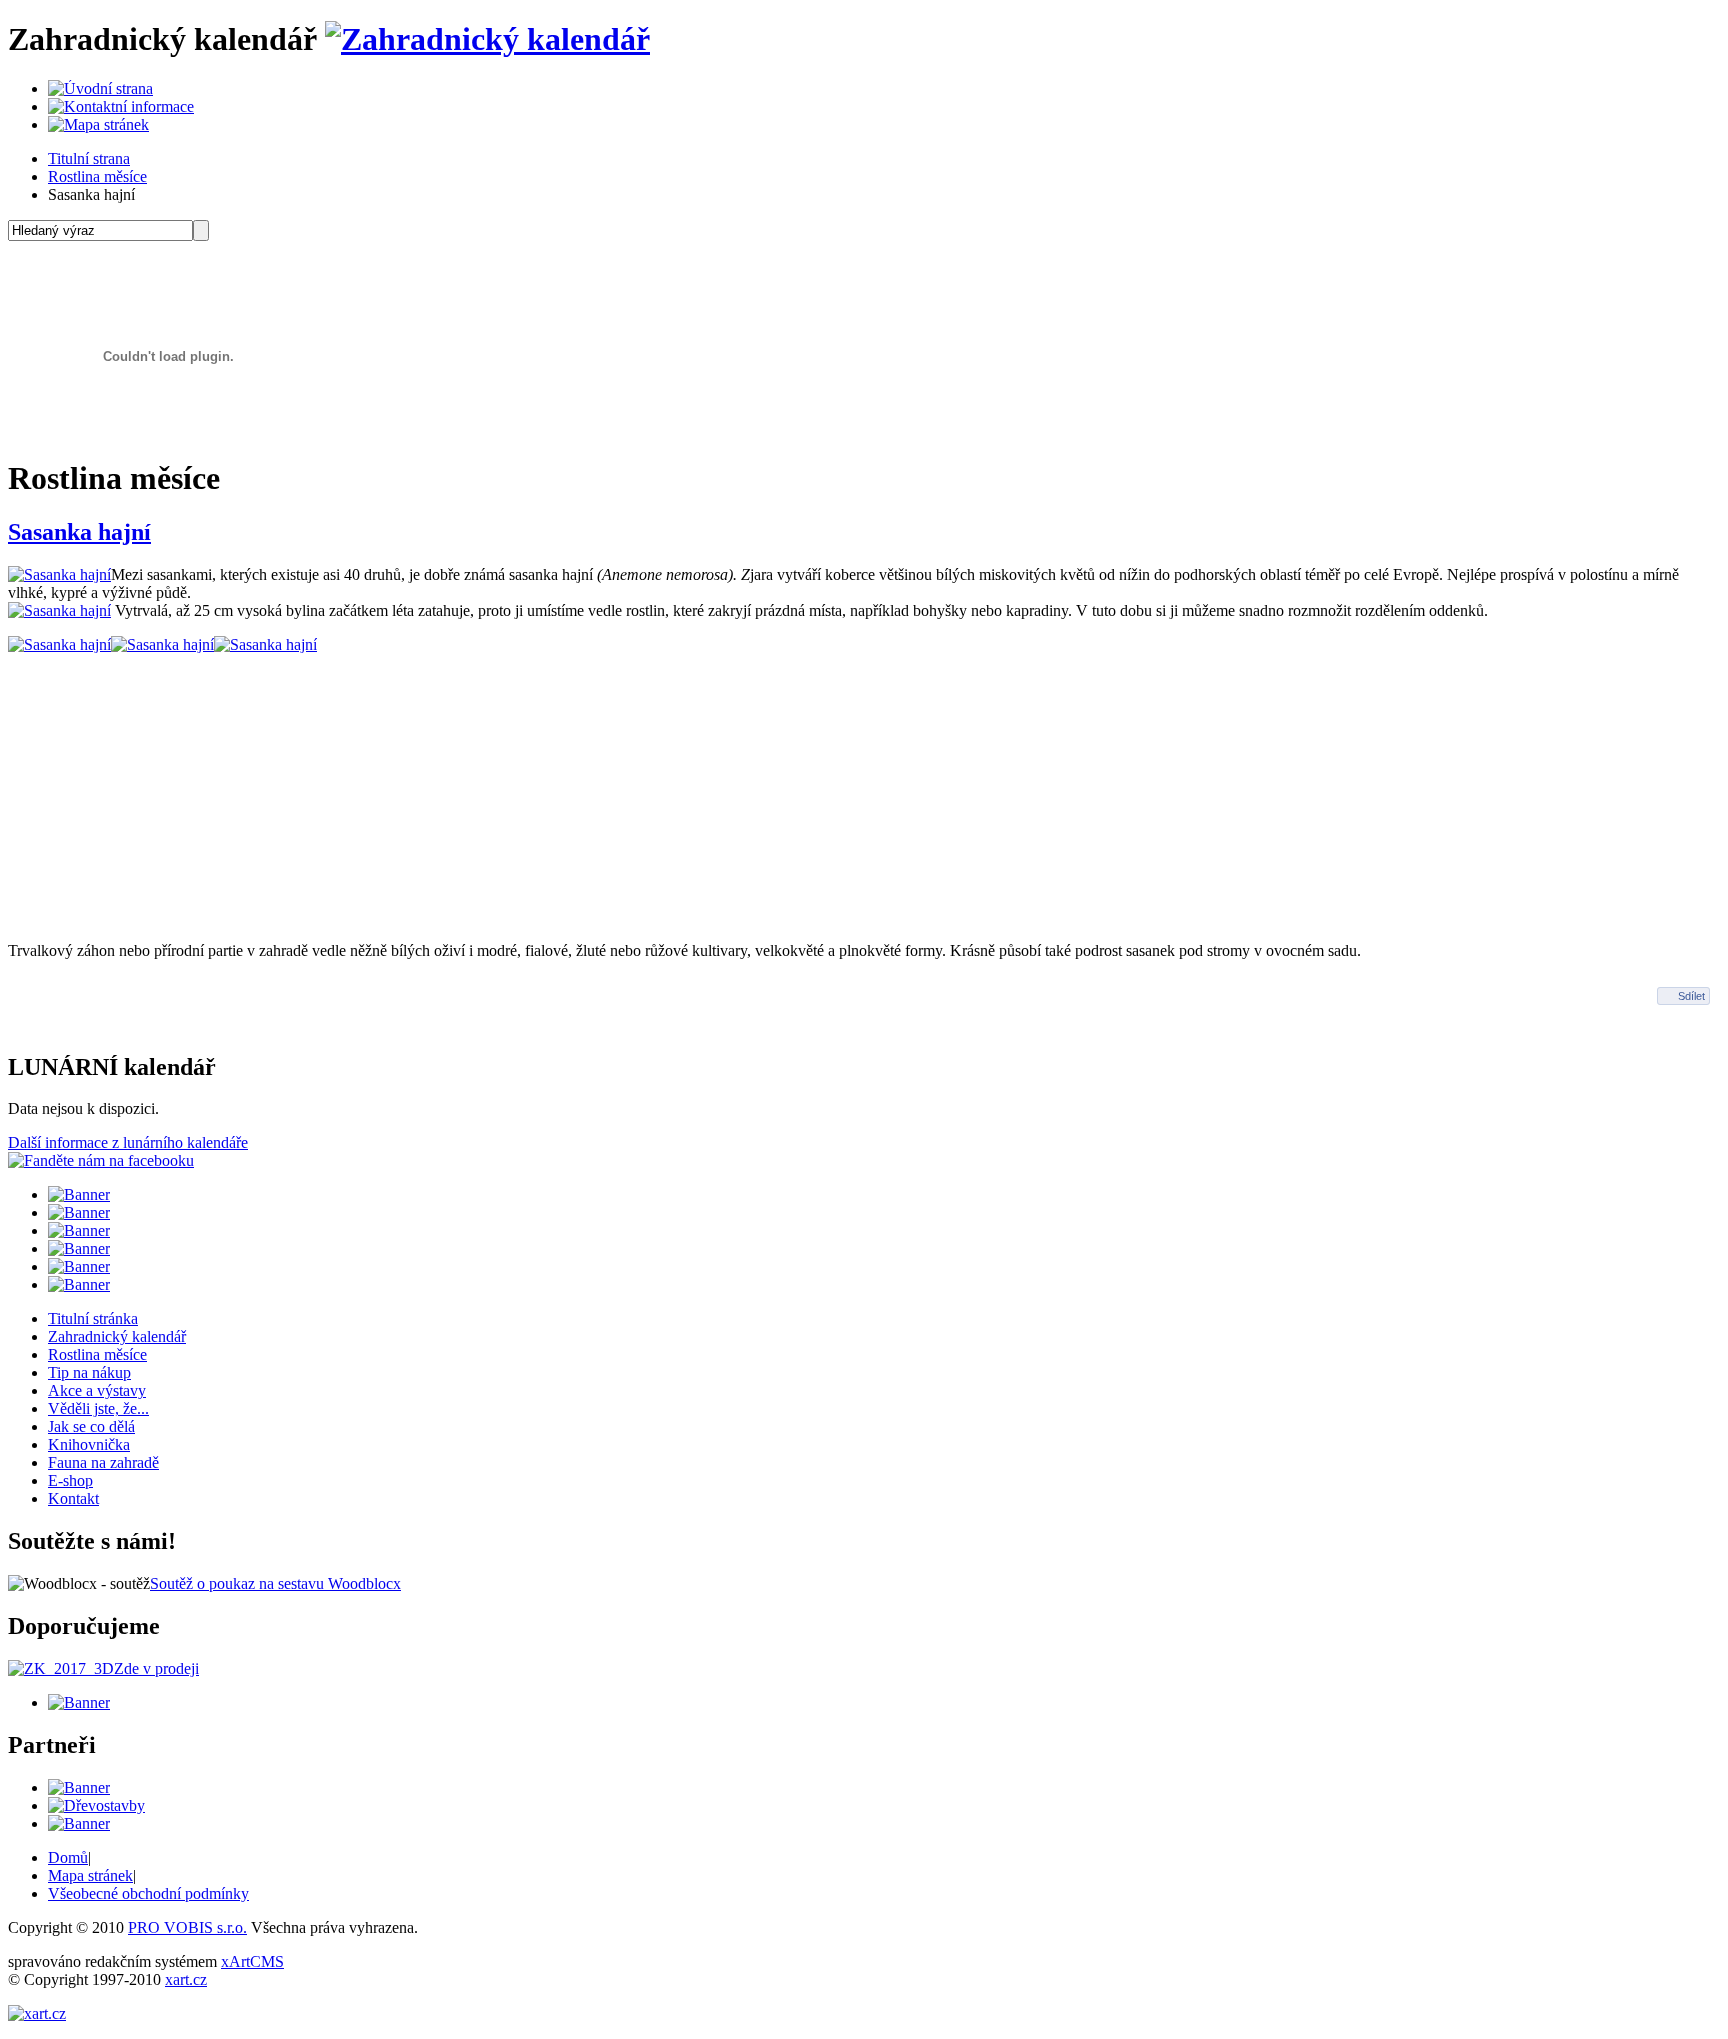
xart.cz (186, 1979)
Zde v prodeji (156, 1668)
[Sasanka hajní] (59, 574)
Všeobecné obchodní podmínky (148, 1893)
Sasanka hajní (79, 532)
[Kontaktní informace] (121, 106)
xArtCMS (252, 1961)
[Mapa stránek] (98, 124)
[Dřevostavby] (96, 1805)
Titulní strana (89, 158)
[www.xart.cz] (37, 2013)
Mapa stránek (90, 1875)
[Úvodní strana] (100, 88)
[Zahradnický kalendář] (487, 39)
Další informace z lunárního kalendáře (128, 1142)
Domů (68, 1857)
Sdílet (1691, 996)
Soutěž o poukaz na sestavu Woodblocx (275, 1583)
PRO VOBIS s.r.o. (187, 1927)
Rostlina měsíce (97, 176)
